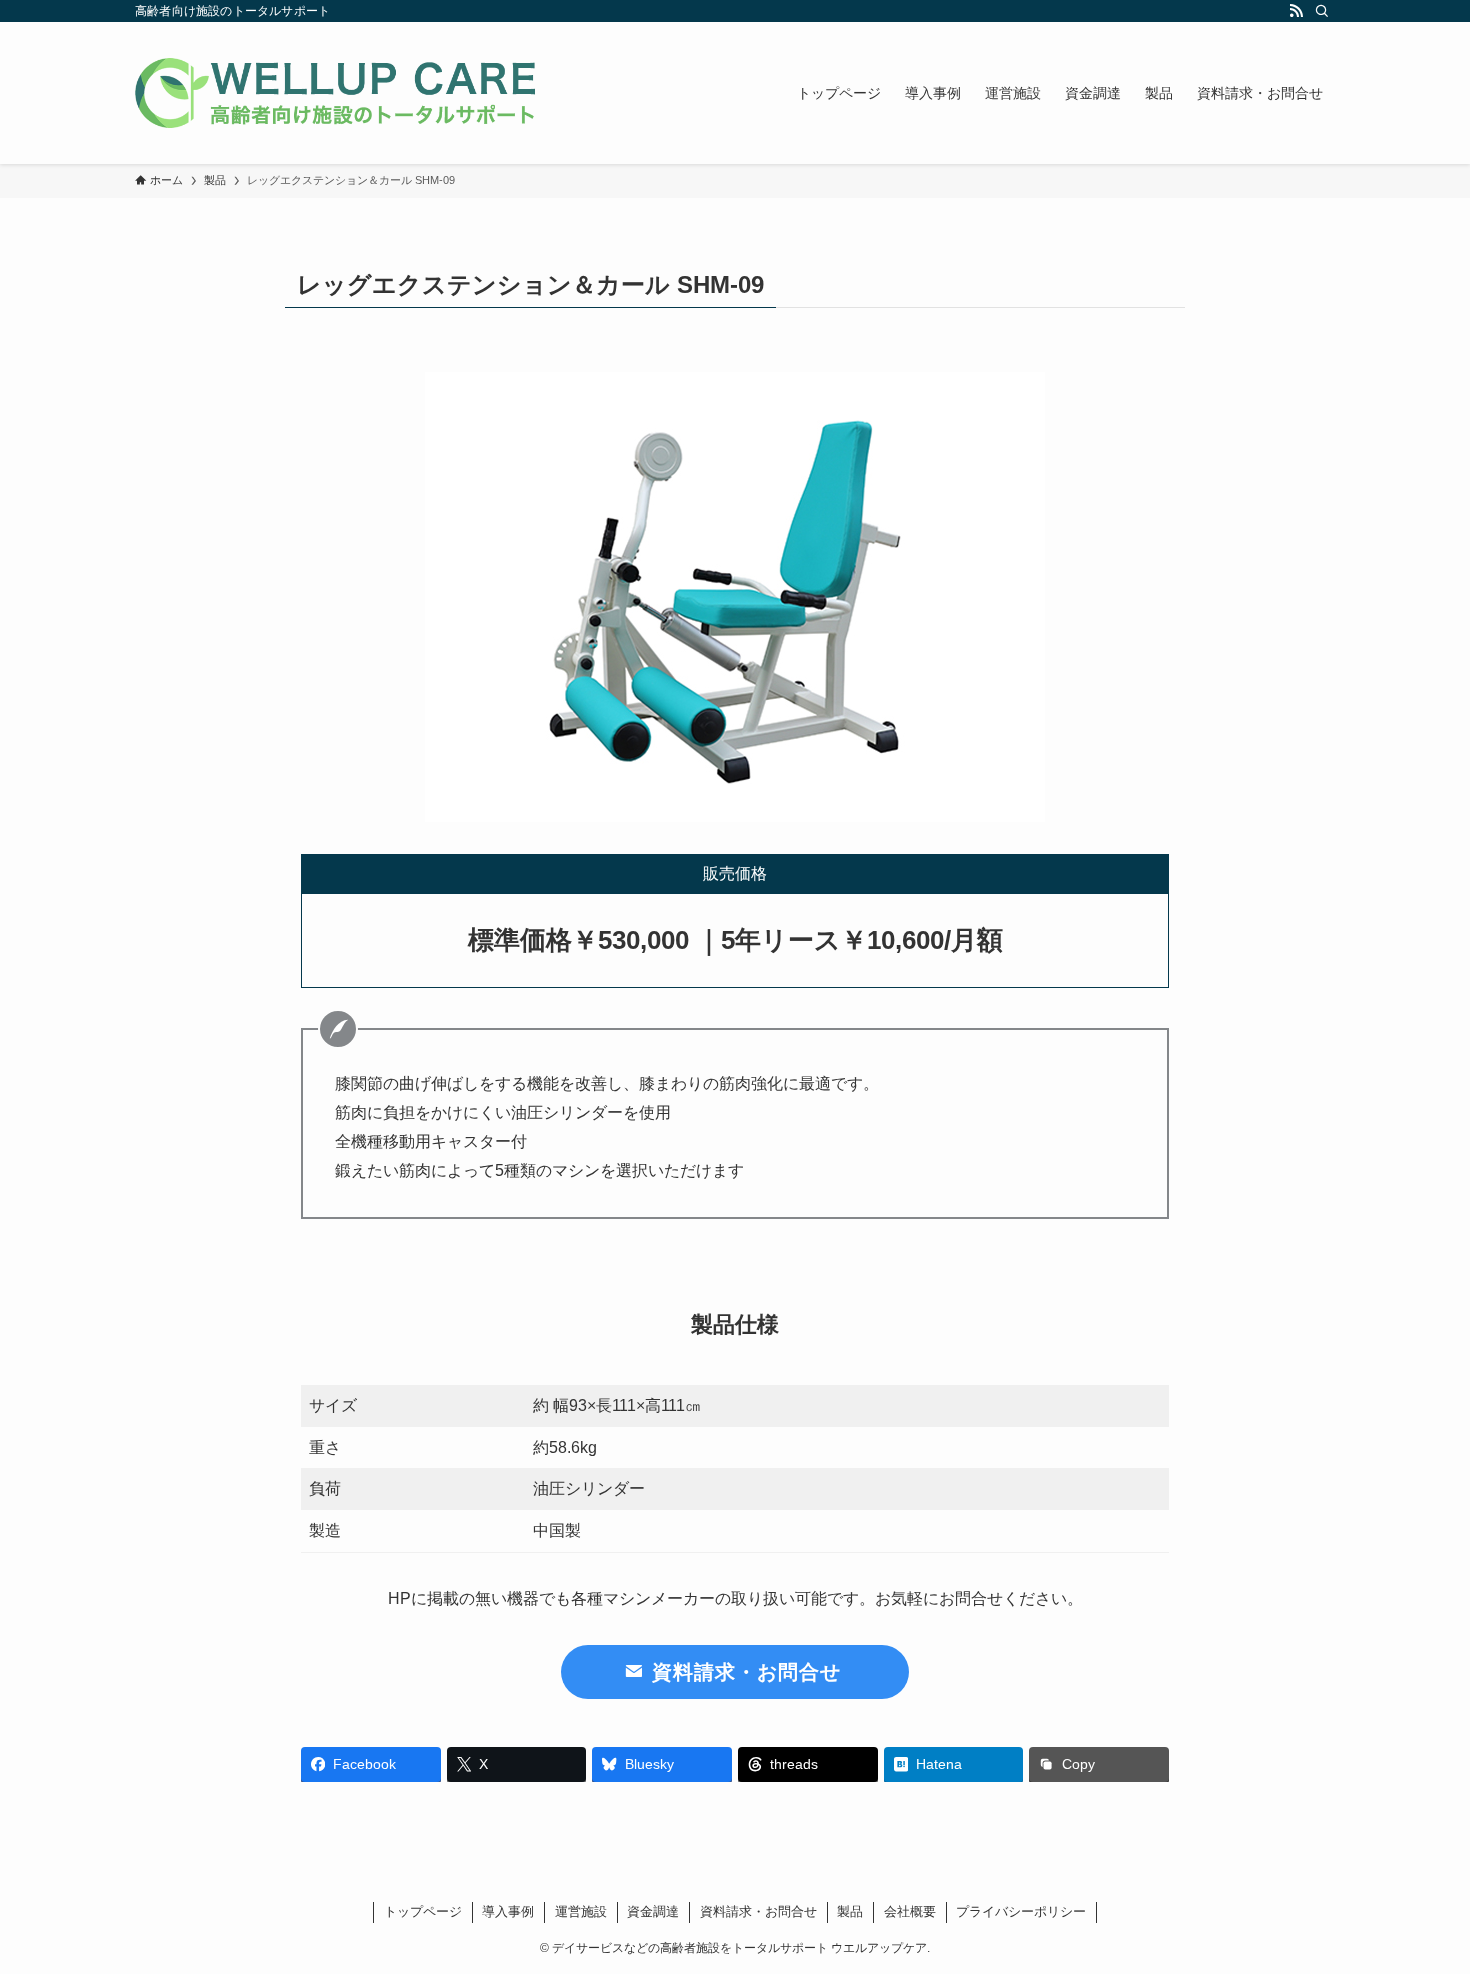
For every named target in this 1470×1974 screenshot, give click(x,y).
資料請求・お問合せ (758, 1911)
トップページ (423, 1911)
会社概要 (910, 1911)
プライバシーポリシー (1021, 1911)
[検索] (1322, 11)
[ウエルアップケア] (335, 93)
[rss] (1296, 11)
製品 (850, 1911)
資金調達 (653, 1911)
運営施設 (581, 1911)
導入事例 (508, 1911)
